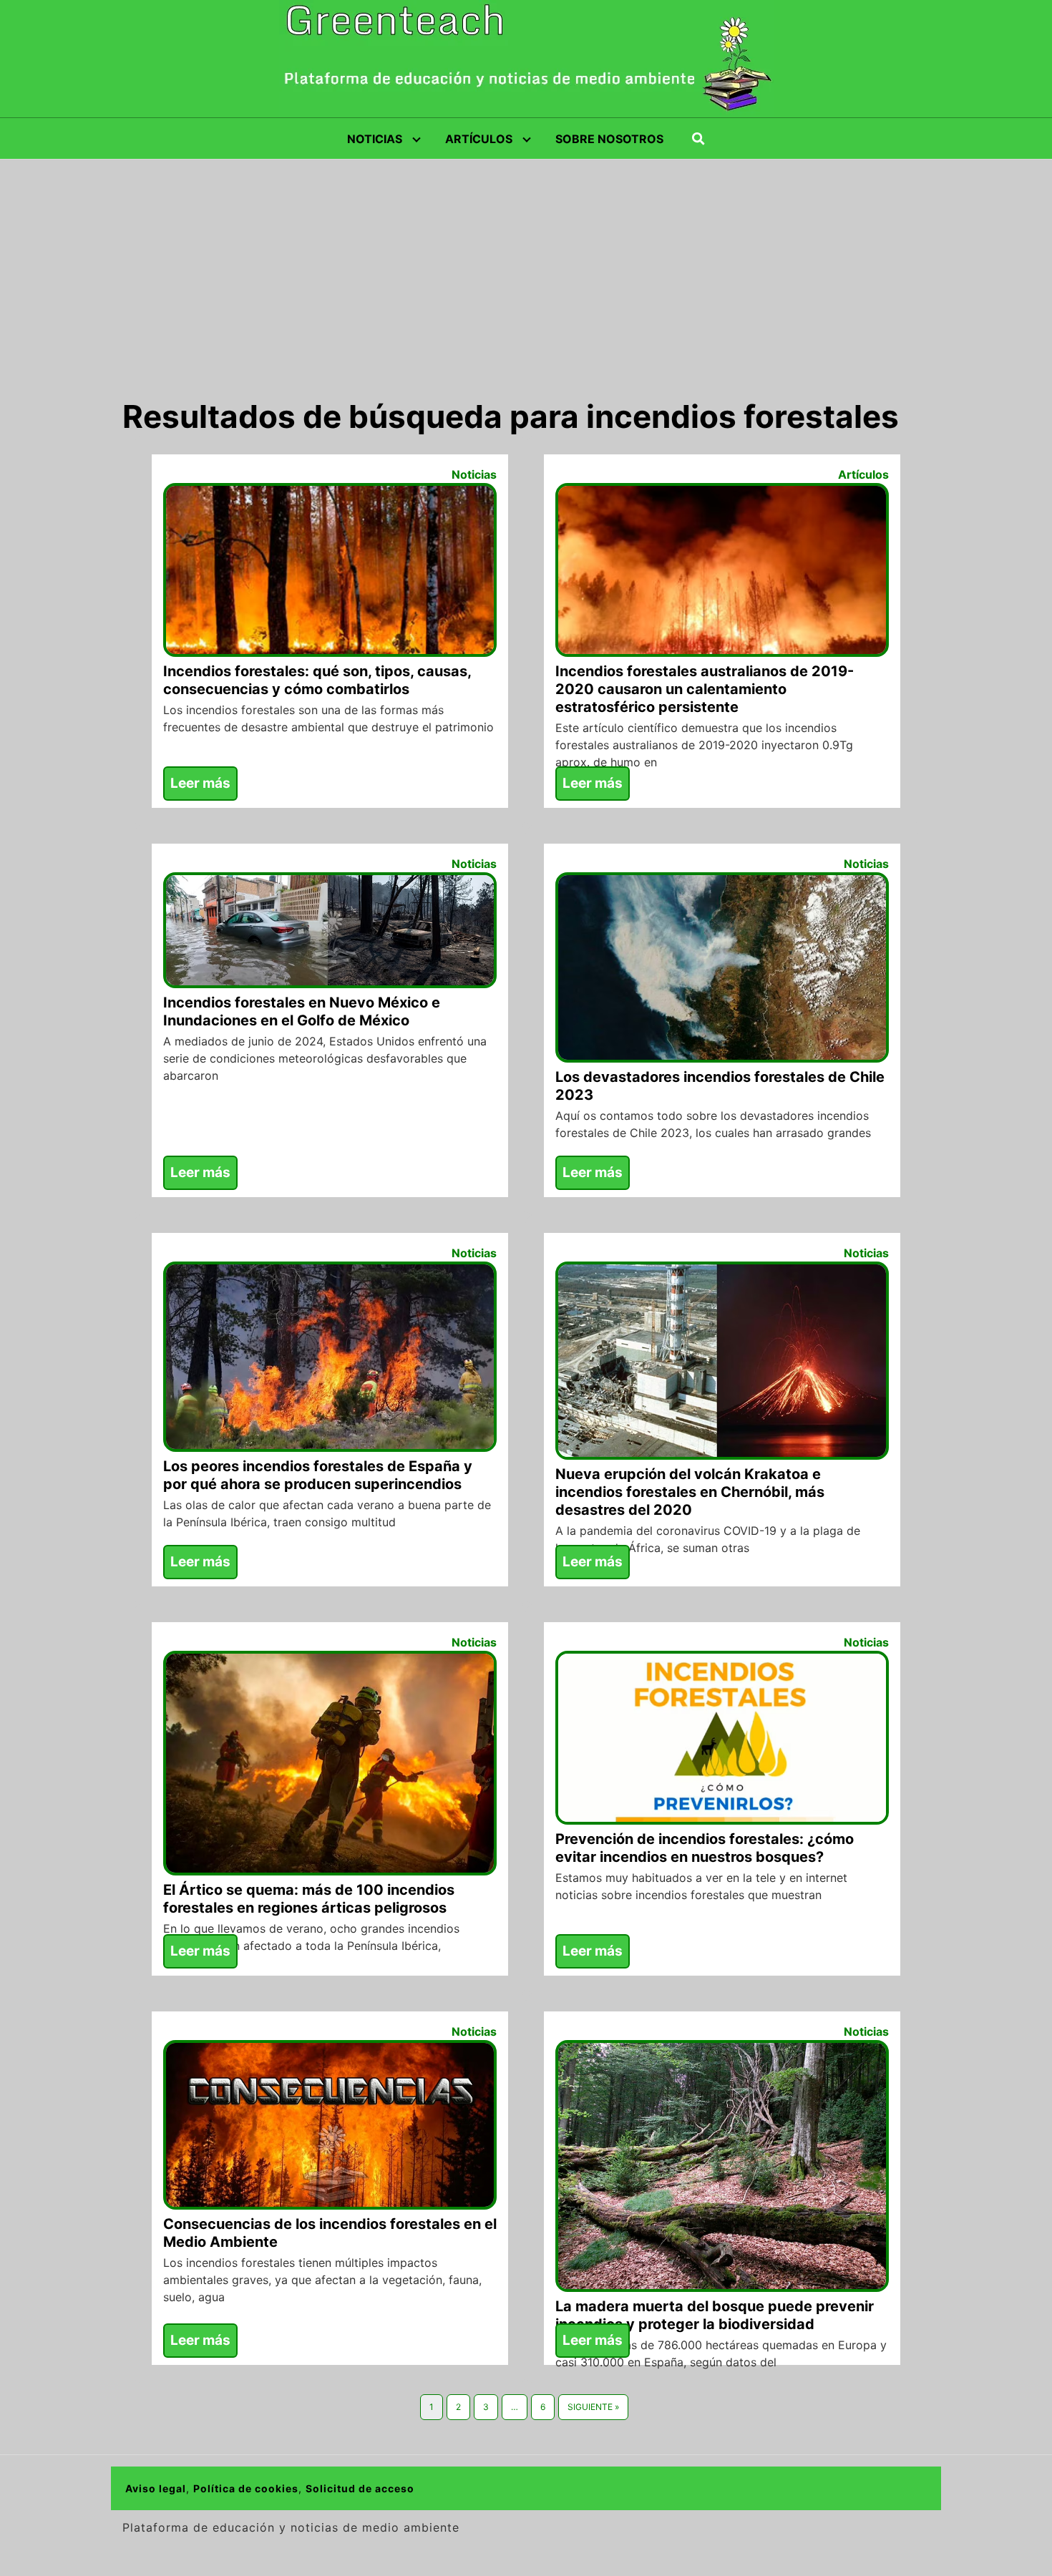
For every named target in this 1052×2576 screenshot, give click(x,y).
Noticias (474, 474)
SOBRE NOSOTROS (609, 139)
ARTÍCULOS (479, 139)
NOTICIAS (375, 139)
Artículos (863, 474)
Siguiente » (593, 2407)
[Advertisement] (526, 267)
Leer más (200, 783)
